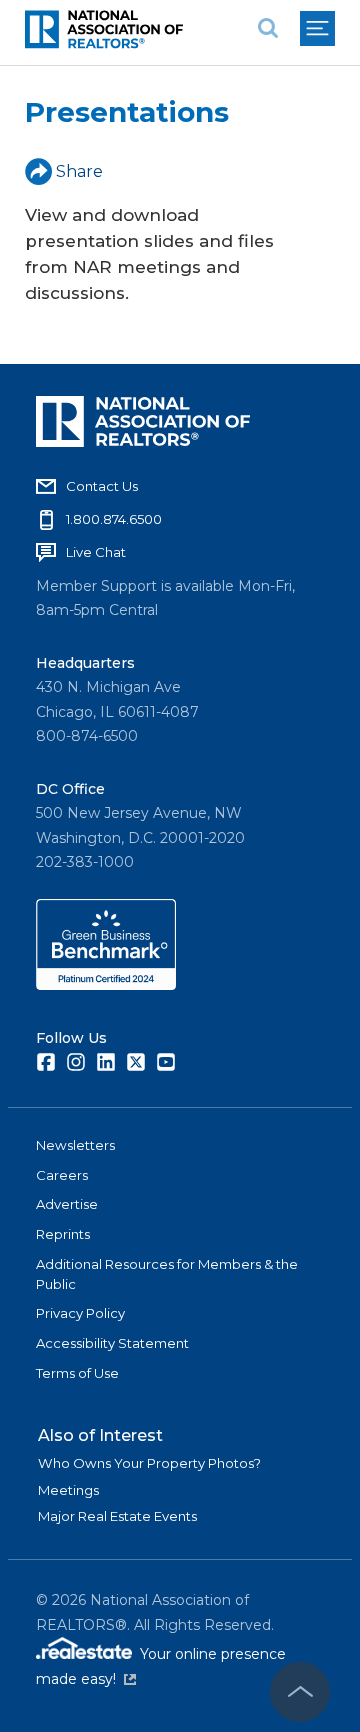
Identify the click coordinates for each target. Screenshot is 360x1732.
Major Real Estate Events (117, 1516)
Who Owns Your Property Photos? (149, 1463)
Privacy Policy (80, 1313)
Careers (62, 1175)
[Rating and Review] (106, 985)
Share (79, 171)
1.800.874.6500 (114, 519)
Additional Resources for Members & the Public (167, 1274)
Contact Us (102, 486)
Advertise (67, 1204)
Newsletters (75, 1145)
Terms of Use (77, 1373)
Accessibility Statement (112, 1343)
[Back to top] (300, 1692)
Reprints (63, 1234)
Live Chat (96, 552)
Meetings (68, 1490)
